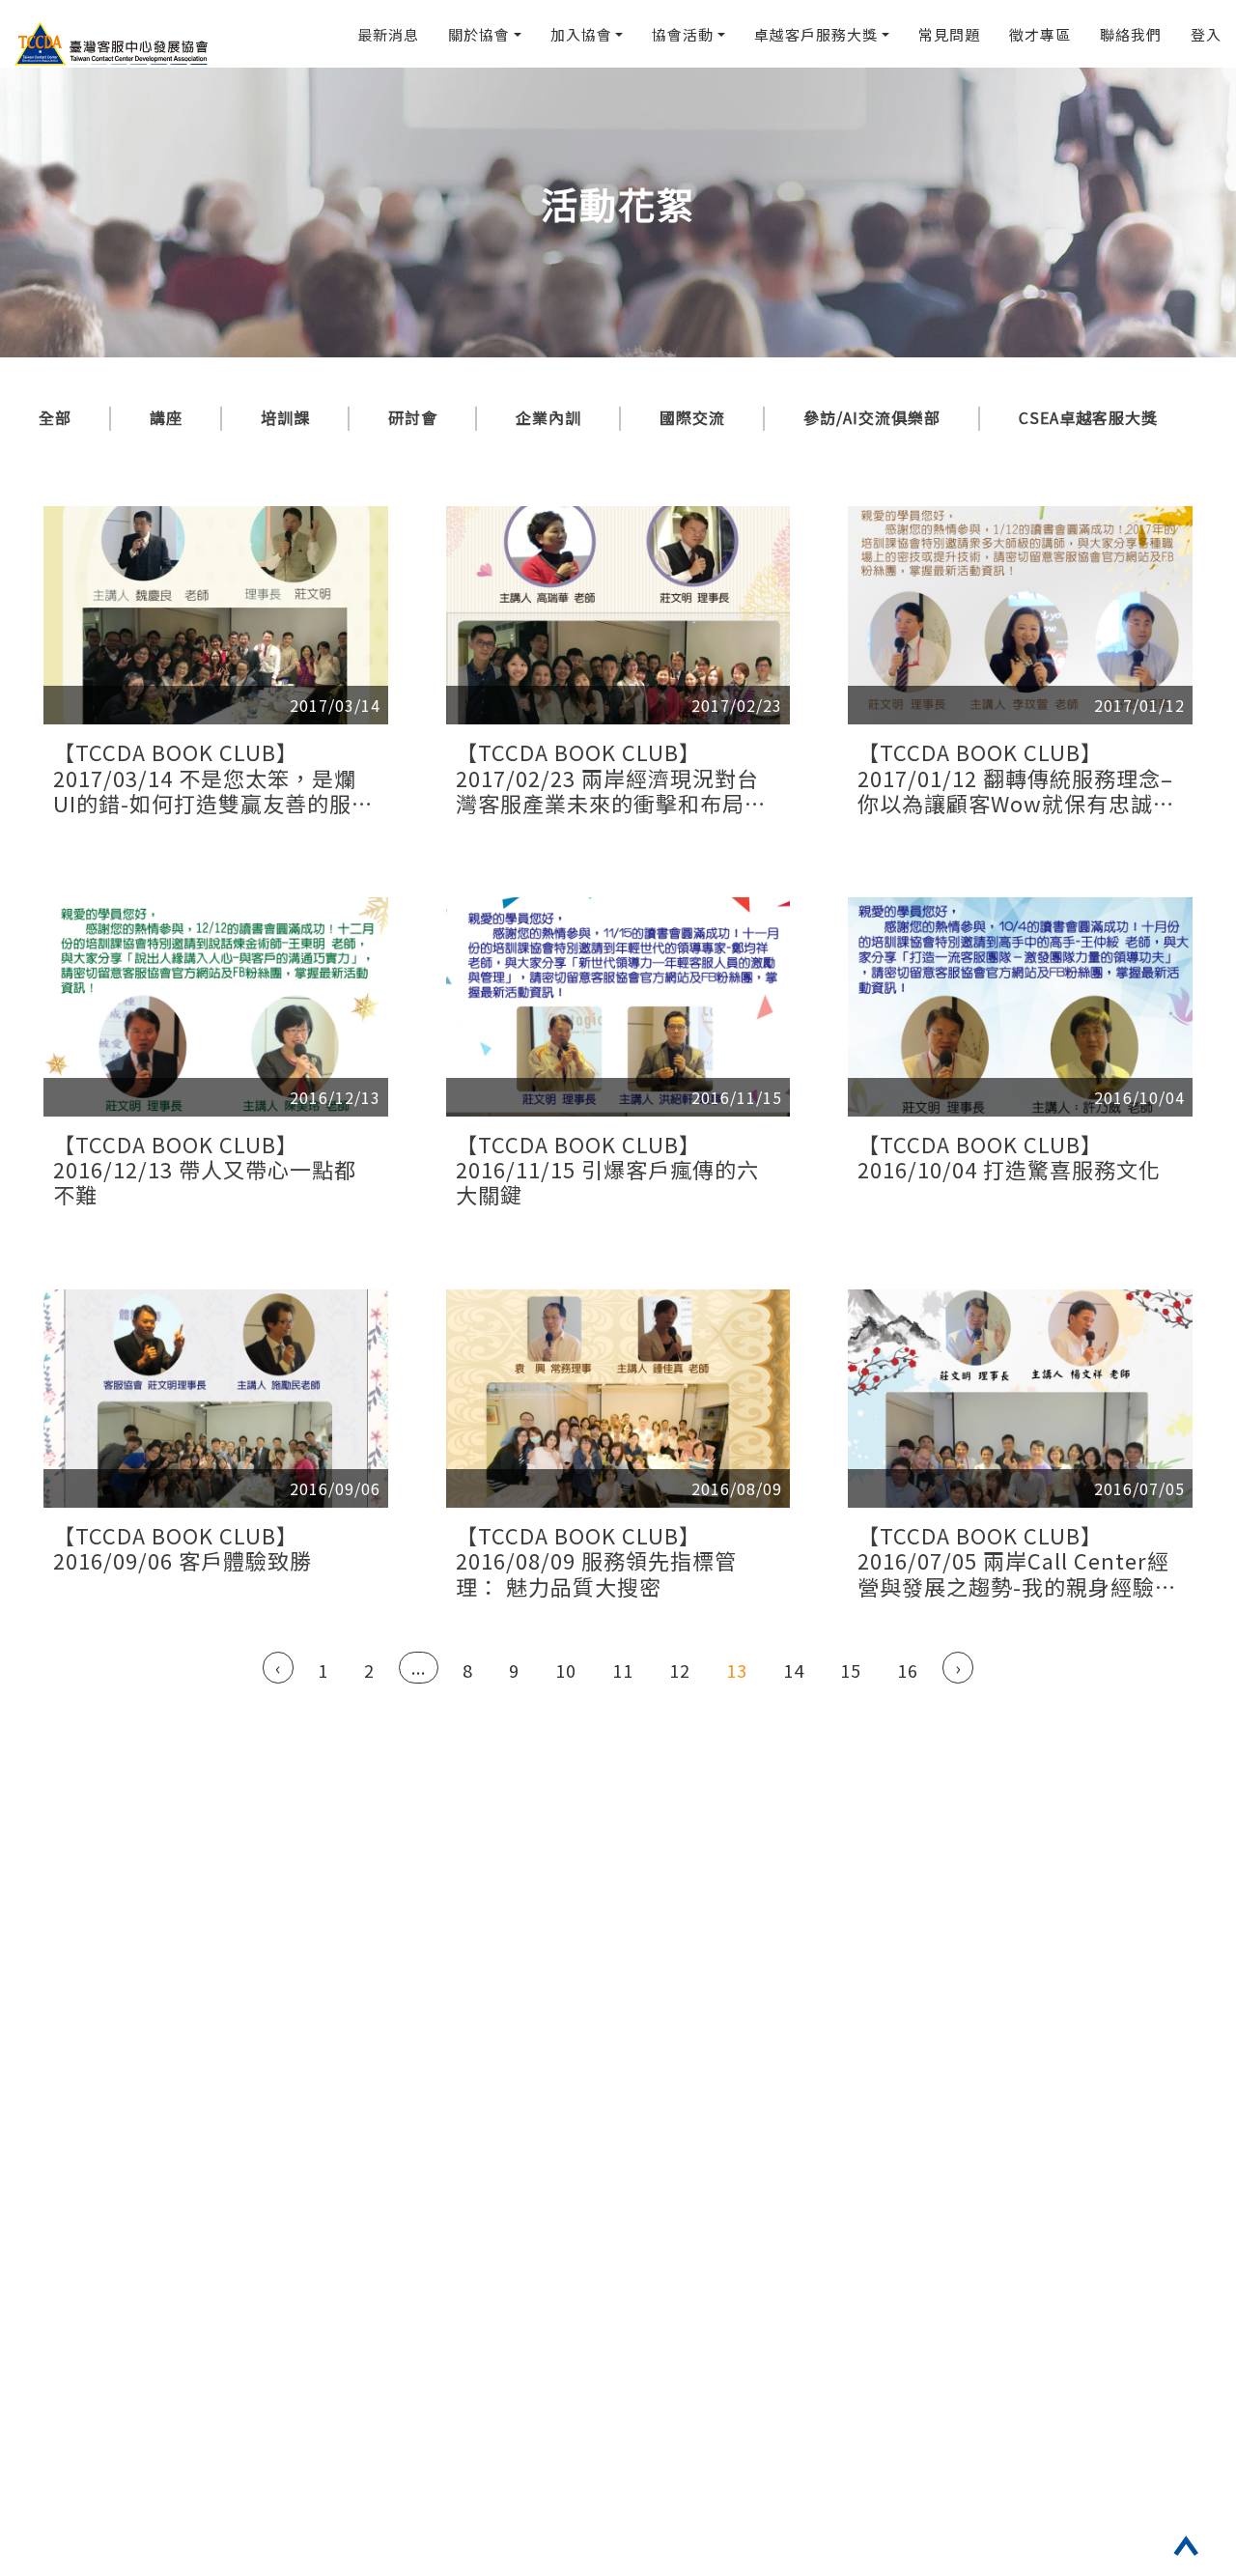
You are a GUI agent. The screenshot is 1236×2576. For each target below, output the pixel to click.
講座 (166, 417)
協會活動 (683, 34)
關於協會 (479, 34)
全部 (55, 417)
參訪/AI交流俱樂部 (872, 417)
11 (623, 1670)
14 (794, 1670)
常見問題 (949, 34)
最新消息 (388, 34)
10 (566, 1670)
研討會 (413, 417)
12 (680, 1670)
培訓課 (285, 417)
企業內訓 (548, 417)
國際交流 (692, 417)
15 (851, 1670)
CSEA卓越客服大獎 (1088, 417)
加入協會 (581, 34)
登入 (1206, 34)
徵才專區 (1040, 34)
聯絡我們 (1131, 34)
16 (908, 1670)
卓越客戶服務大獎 (816, 34)
